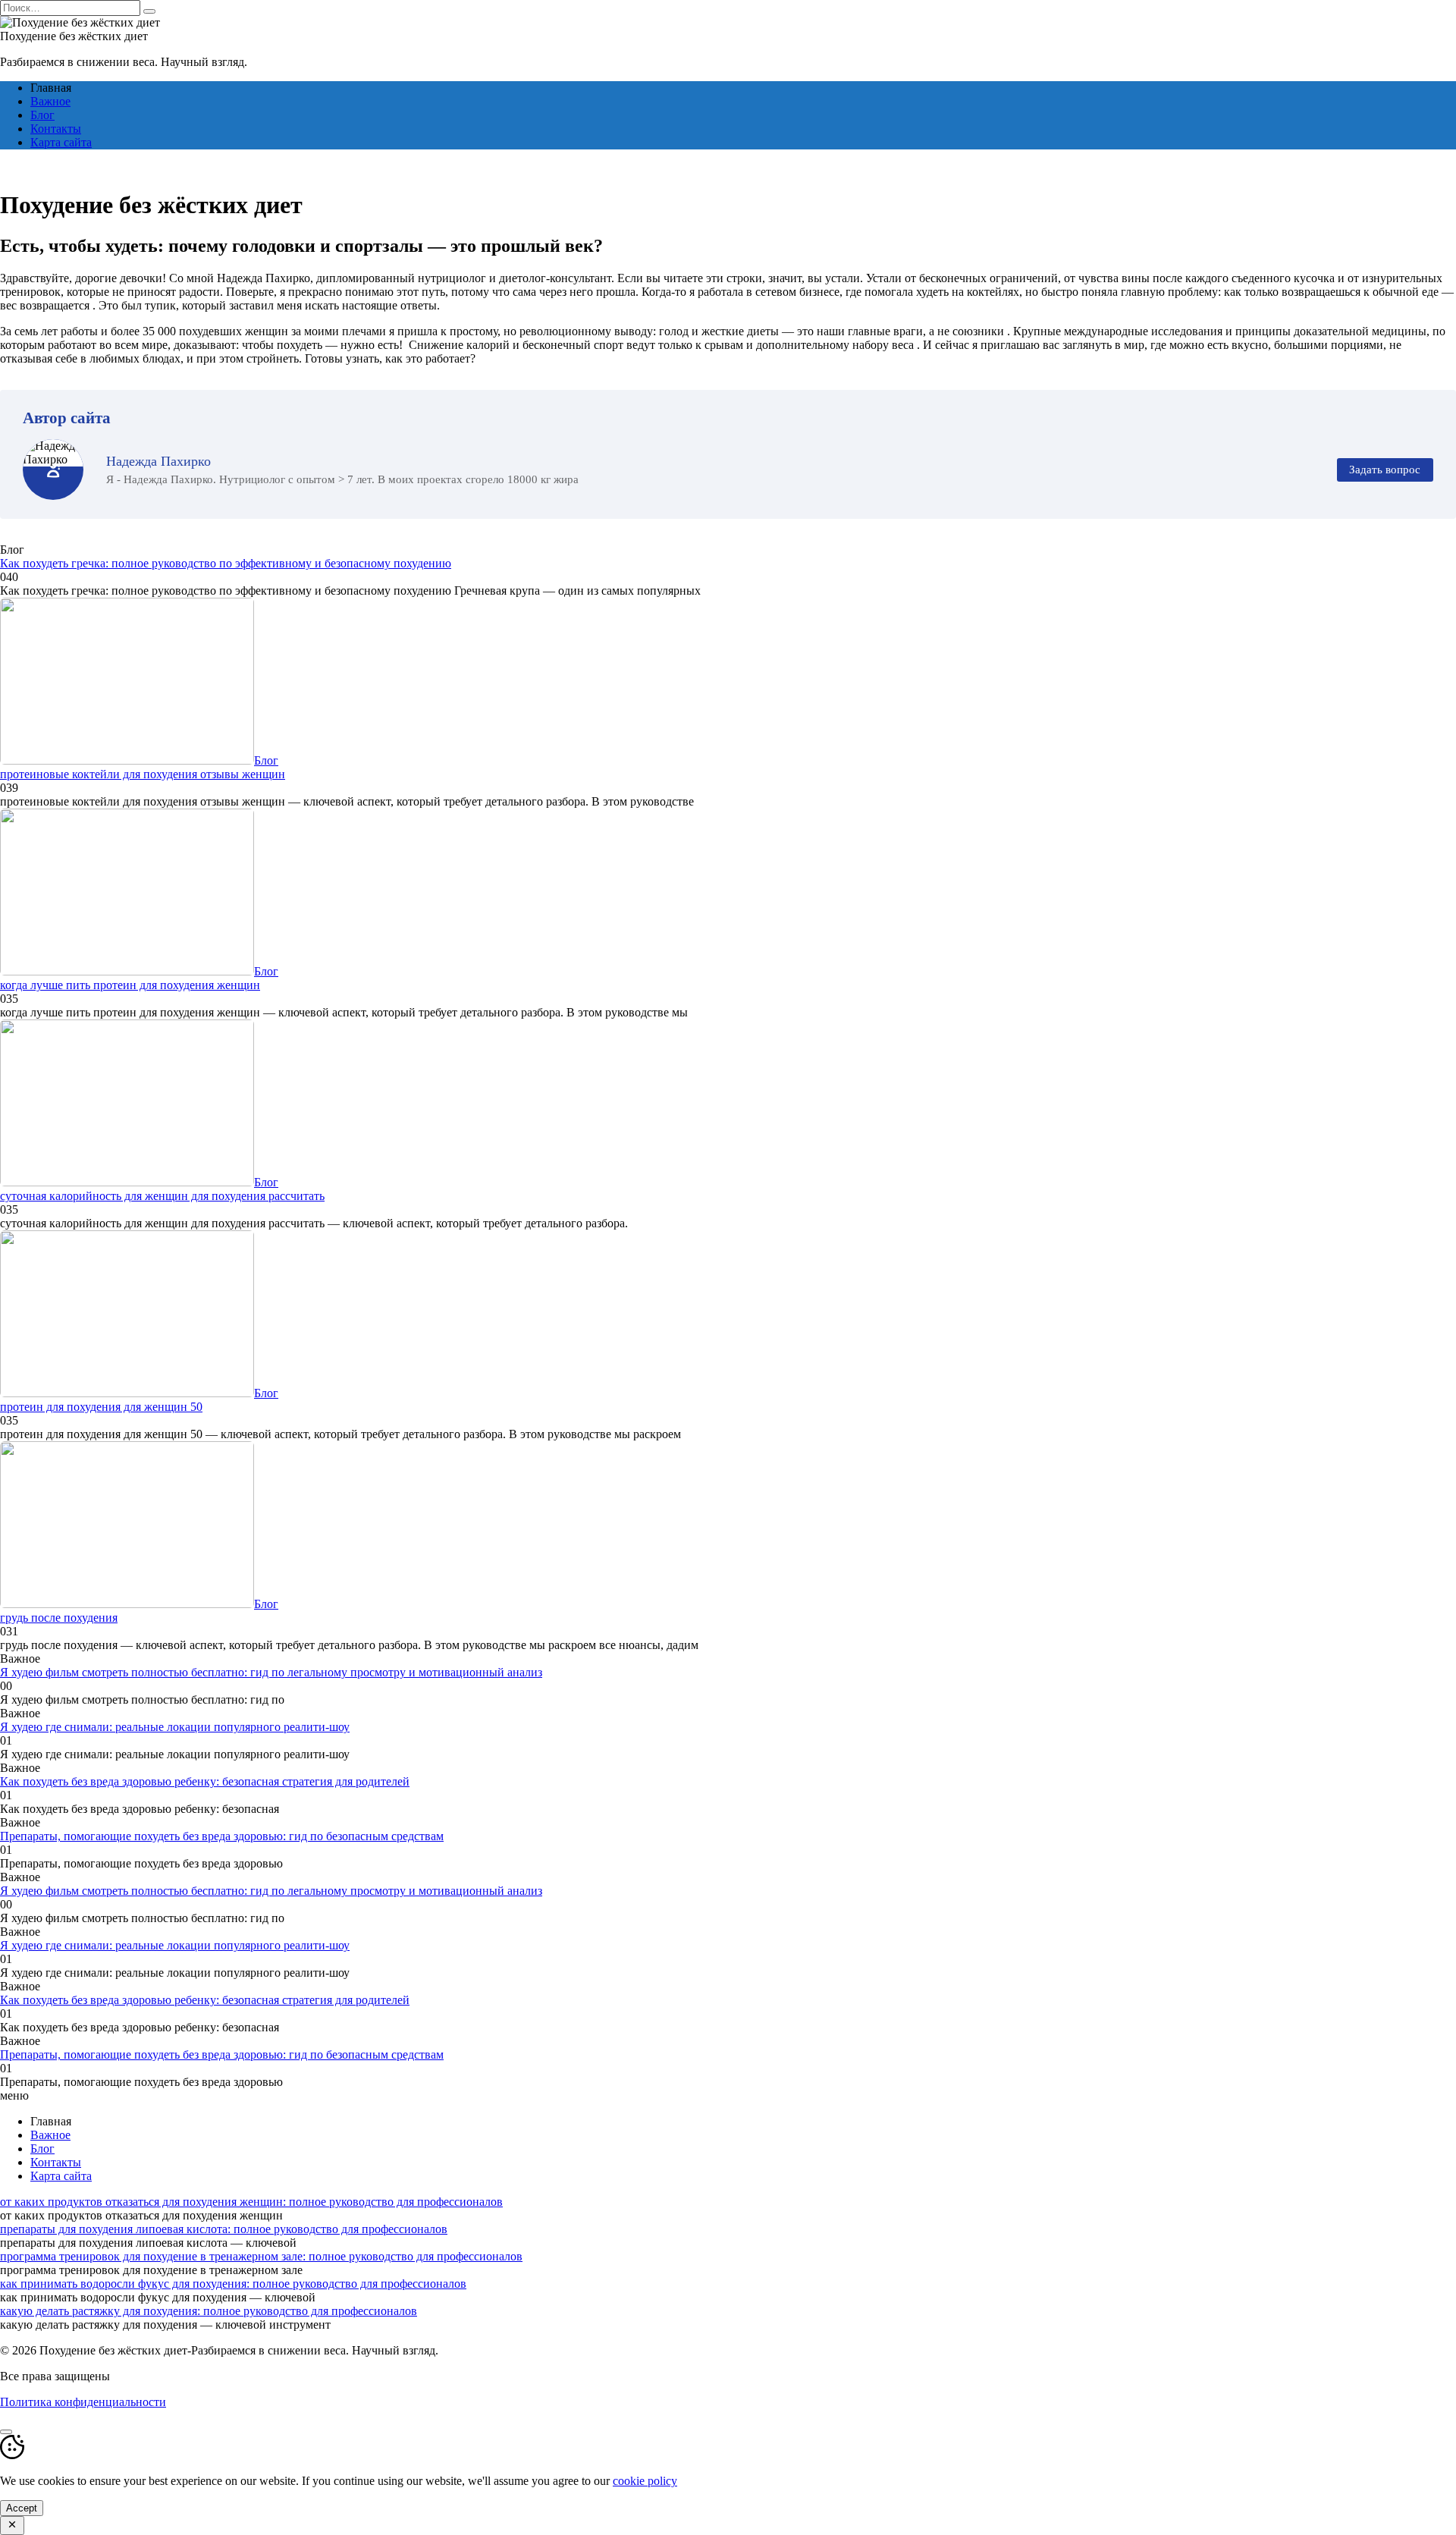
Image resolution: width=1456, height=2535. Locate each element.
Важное (50, 101)
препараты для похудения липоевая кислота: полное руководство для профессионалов (224, 2229)
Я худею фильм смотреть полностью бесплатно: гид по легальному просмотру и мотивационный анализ (271, 1672)
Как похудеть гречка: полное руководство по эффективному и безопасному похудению (226, 563)
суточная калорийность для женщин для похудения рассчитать (162, 1196)
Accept (22, 2508)
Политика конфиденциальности (83, 2402)
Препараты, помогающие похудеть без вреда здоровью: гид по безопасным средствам (222, 1836)
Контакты (56, 129)
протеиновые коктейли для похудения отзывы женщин (143, 774)
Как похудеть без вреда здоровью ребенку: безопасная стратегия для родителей (205, 1781)
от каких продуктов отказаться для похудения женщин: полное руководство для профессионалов (251, 2202)
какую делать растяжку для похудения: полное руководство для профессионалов (209, 2311)
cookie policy (645, 2481)
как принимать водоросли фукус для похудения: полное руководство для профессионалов (233, 2284)
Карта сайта (61, 142)
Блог (42, 115)
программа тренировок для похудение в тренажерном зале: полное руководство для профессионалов (261, 2256)
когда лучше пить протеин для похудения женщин (130, 985)
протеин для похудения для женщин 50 (101, 1407)
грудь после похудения (59, 1618)
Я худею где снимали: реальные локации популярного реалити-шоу (175, 1727)
